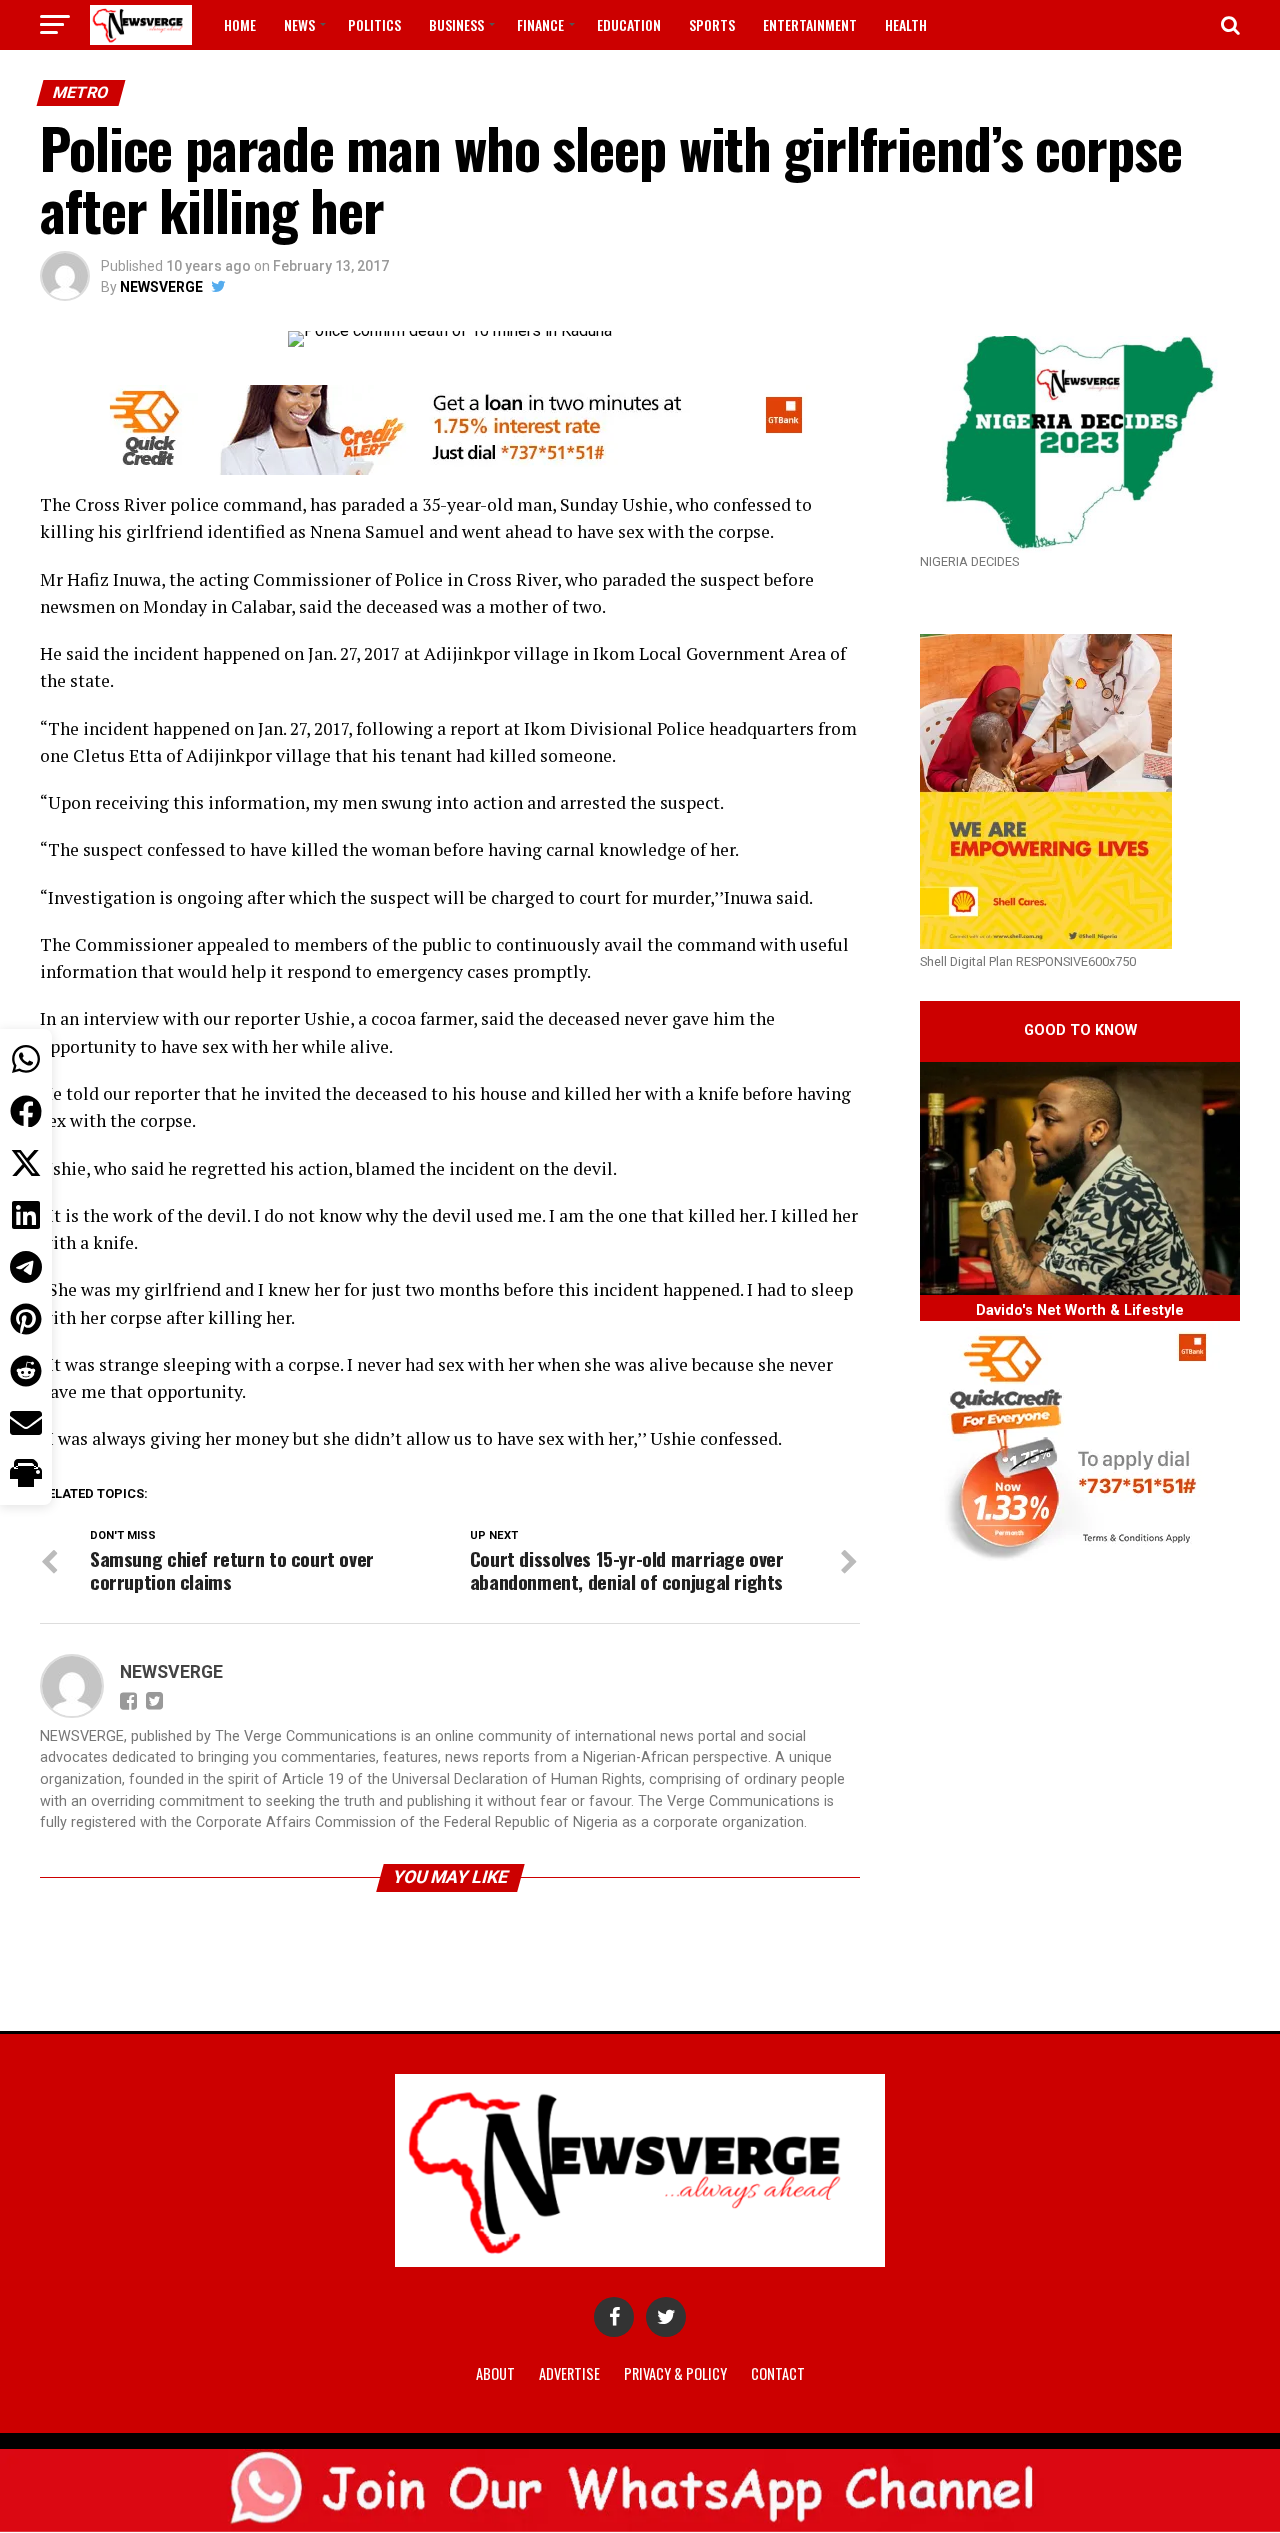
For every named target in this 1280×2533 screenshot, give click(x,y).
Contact (778, 2373)
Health (906, 24)
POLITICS (374, 24)
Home (240, 24)
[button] (26, 1475)
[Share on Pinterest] (26, 1319)
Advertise (569, 2373)
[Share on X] (26, 1163)
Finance (540, 24)
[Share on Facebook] (26, 1111)
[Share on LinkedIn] (26, 1215)
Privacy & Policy (675, 2373)
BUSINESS (456, 24)
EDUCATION (629, 24)
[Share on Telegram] (26, 1267)
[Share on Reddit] (26, 1371)
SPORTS (712, 24)
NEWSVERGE (161, 287)
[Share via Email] (26, 1423)
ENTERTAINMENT (810, 24)
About (495, 2373)
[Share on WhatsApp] (26, 1059)
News (299, 24)
